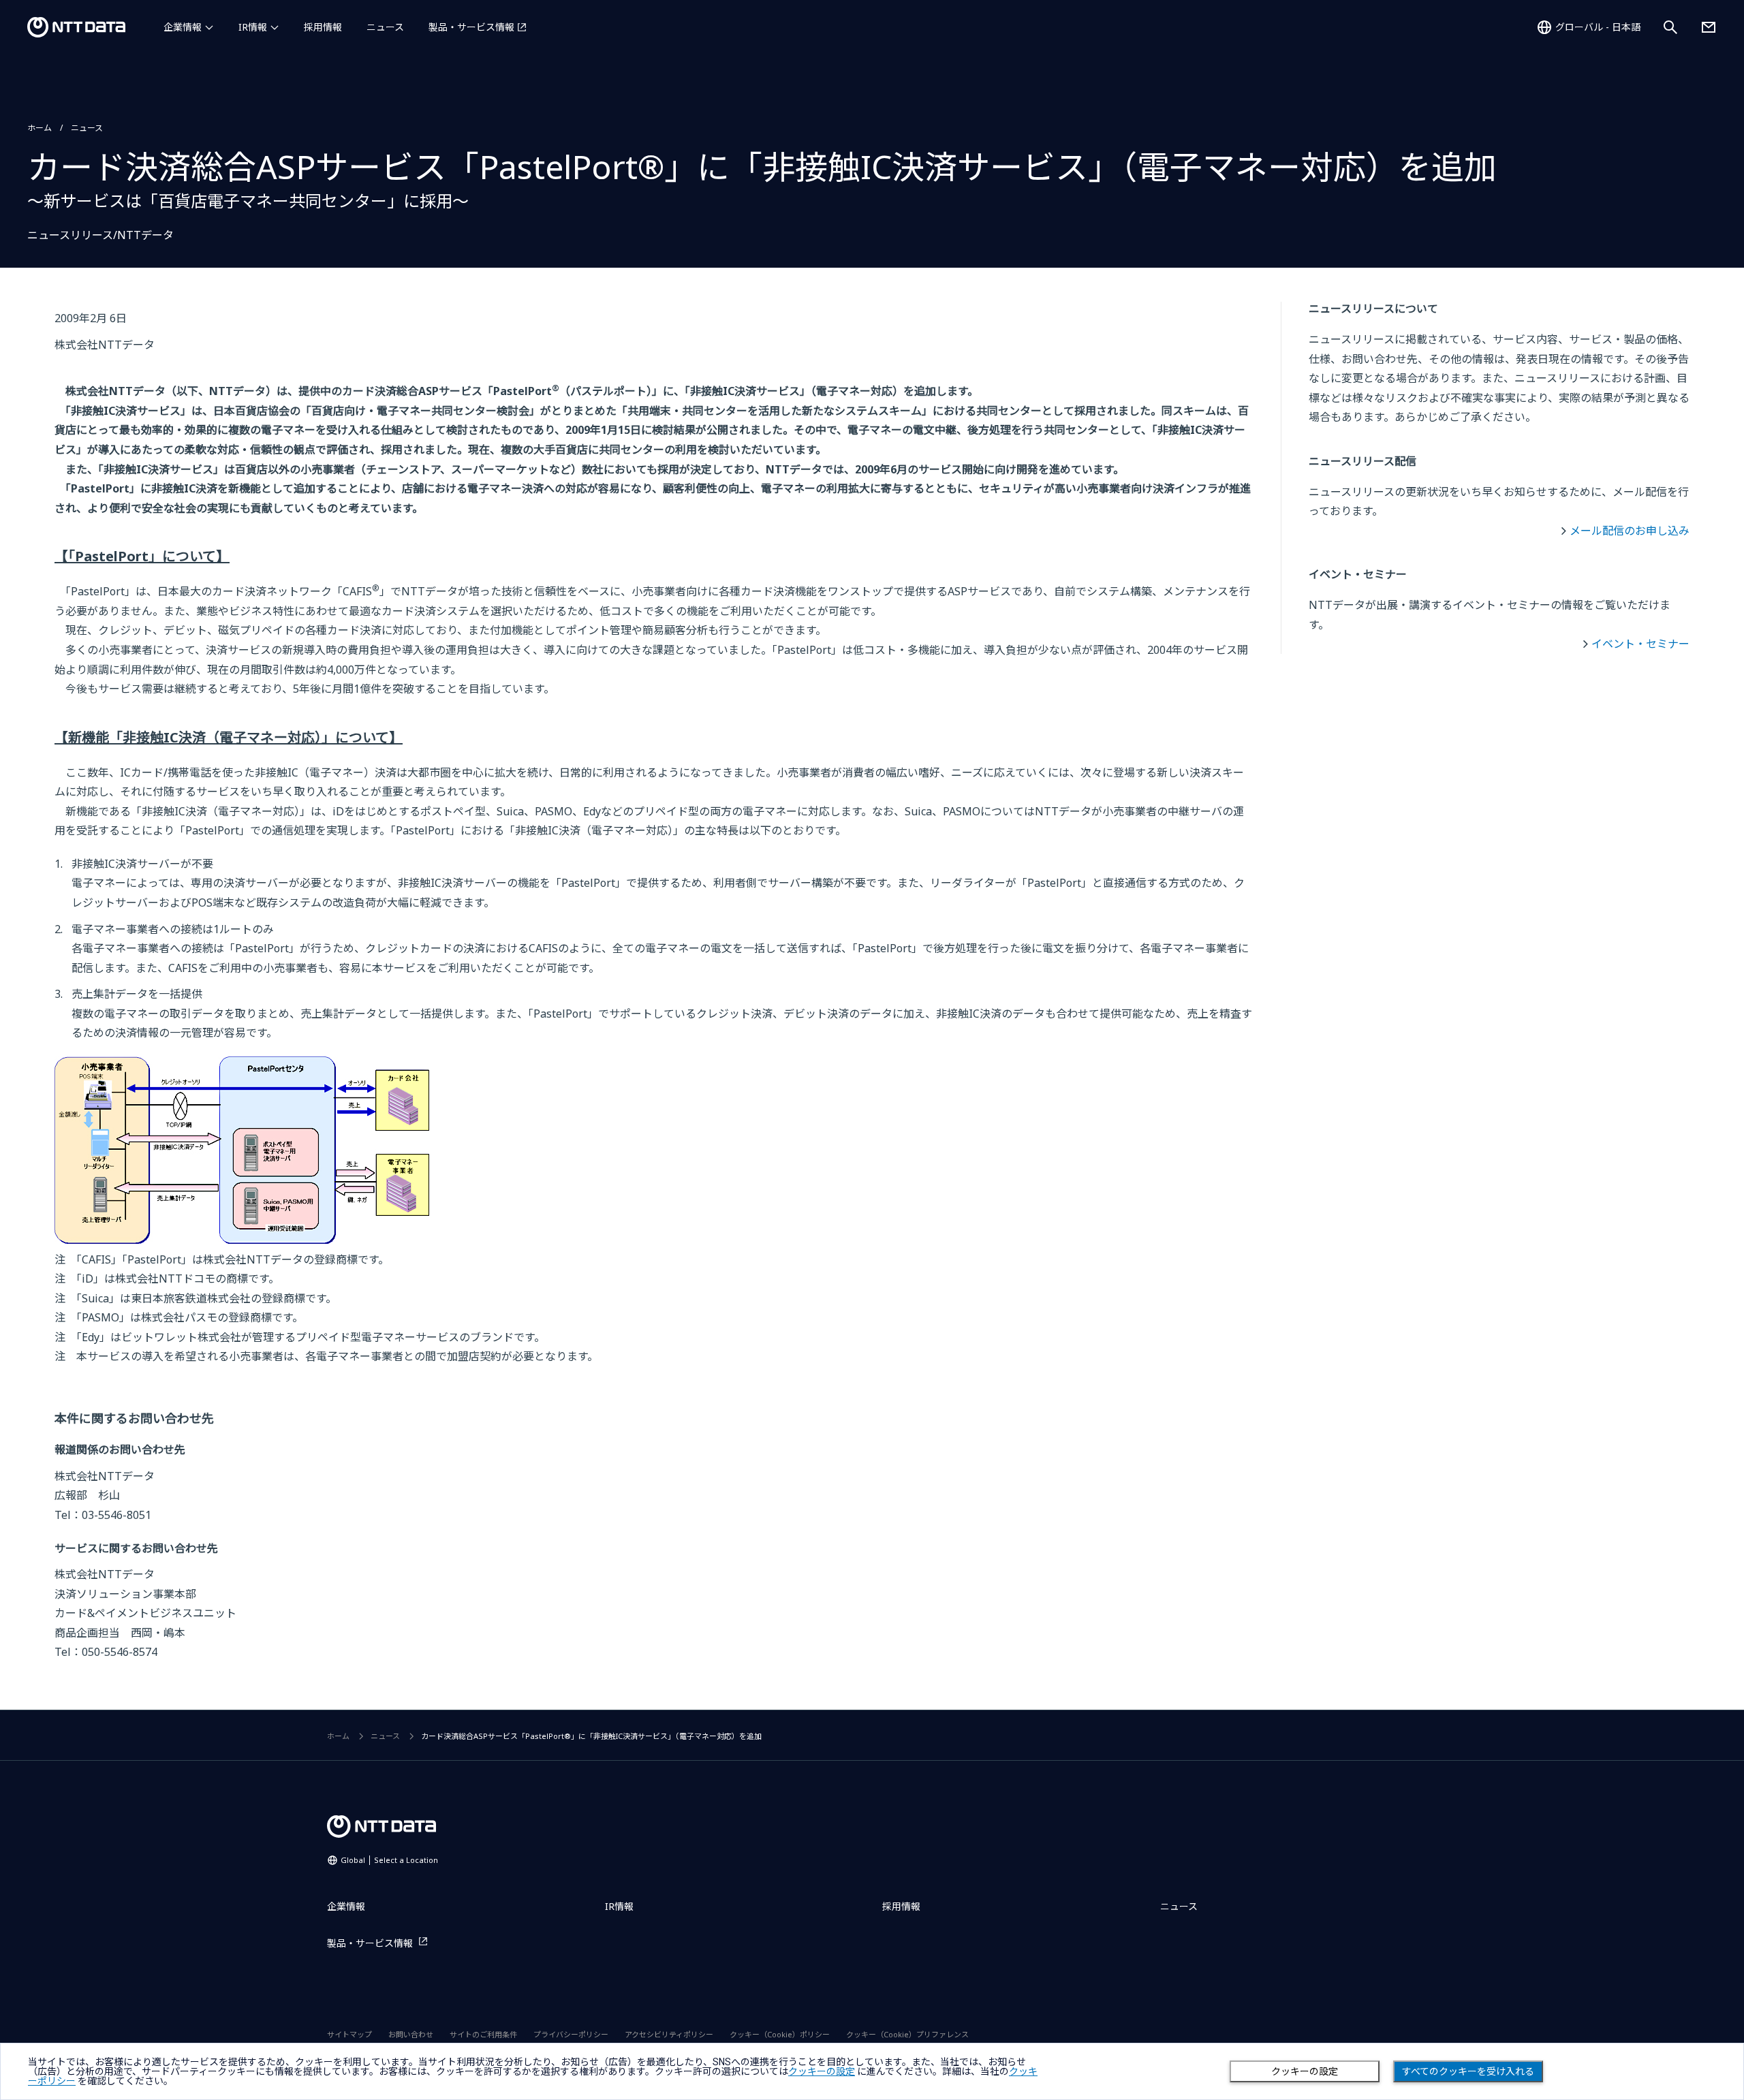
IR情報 (253, 27)
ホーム (40, 128)
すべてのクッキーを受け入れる (1468, 2071)
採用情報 (323, 27)
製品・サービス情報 (471, 27)
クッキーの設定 (1305, 2071)
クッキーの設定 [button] (822, 2071)
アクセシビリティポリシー (669, 2034)
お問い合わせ (411, 2034)
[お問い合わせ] (1709, 27)
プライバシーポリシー (571, 2034)
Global (389, 1860)
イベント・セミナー (1640, 644)
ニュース (385, 27)
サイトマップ (349, 2034)
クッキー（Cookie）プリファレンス (907, 2034)
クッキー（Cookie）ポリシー (780, 2034)
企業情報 (183, 27)
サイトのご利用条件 (483, 2034)
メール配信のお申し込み (1630, 531)
